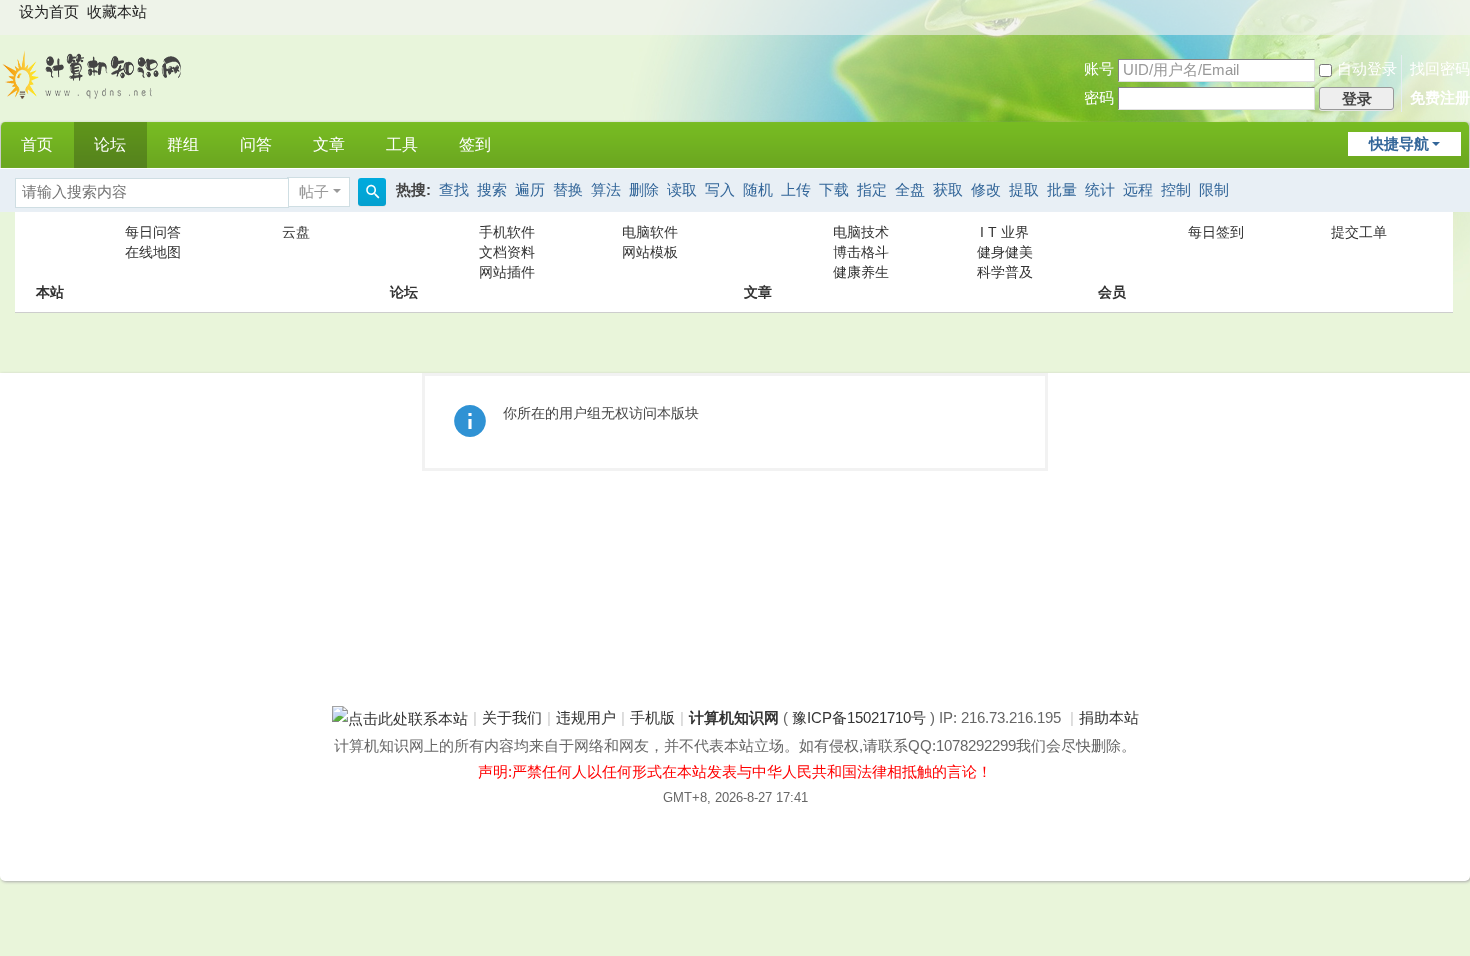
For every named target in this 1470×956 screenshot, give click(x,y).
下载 (834, 190)
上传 (796, 190)
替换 (568, 190)
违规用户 (586, 718)
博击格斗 (861, 252)
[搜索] (372, 192)
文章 (329, 144)
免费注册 (1440, 98)
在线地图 (153, 252)
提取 (1024, 190)
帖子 (314, 192)
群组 (183, 144)
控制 (1176, 190)
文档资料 (507, 252)
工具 (402, 144)
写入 (720, 190)
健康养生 (861, 272)
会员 (1112, 252)
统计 (1100, 190)
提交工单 (1359, 232)
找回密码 (1440, 69)
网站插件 (507, 272)
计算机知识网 (734, 718)
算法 (606, 190)
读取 (682, 190)
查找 (454, 190)
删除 (644, 190)
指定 (872, 190)
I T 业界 (1004, 232)
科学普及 (1005, 272)
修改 (986, 190)
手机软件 (507, 232)
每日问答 (153, 232)
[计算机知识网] (94, 73)
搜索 (492, 190)
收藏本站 (117, 12)
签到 (475, 144)
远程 (1138, 190)
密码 (1099, 98)
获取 (948, 190)
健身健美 (1005, 252)
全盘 (910, 190)
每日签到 (1216, 232)
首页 (37, 144)
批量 (1062, 190)
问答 (256, 144)
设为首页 (49, 12)
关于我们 (512, 718)
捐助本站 (1109, 718)
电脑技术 (861, 232)
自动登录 (1367, 69)
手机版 (652, 718)
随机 (758, 190)
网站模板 (650, 252)
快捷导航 (1399, 144)
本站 (50, 252)
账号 (1099, 69)
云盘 (296, 232)
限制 (1214, 190)
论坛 (110, 144)
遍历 (530, 190)
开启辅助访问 (1450, 14)
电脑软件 (650, 232)
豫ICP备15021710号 (859, 718)
